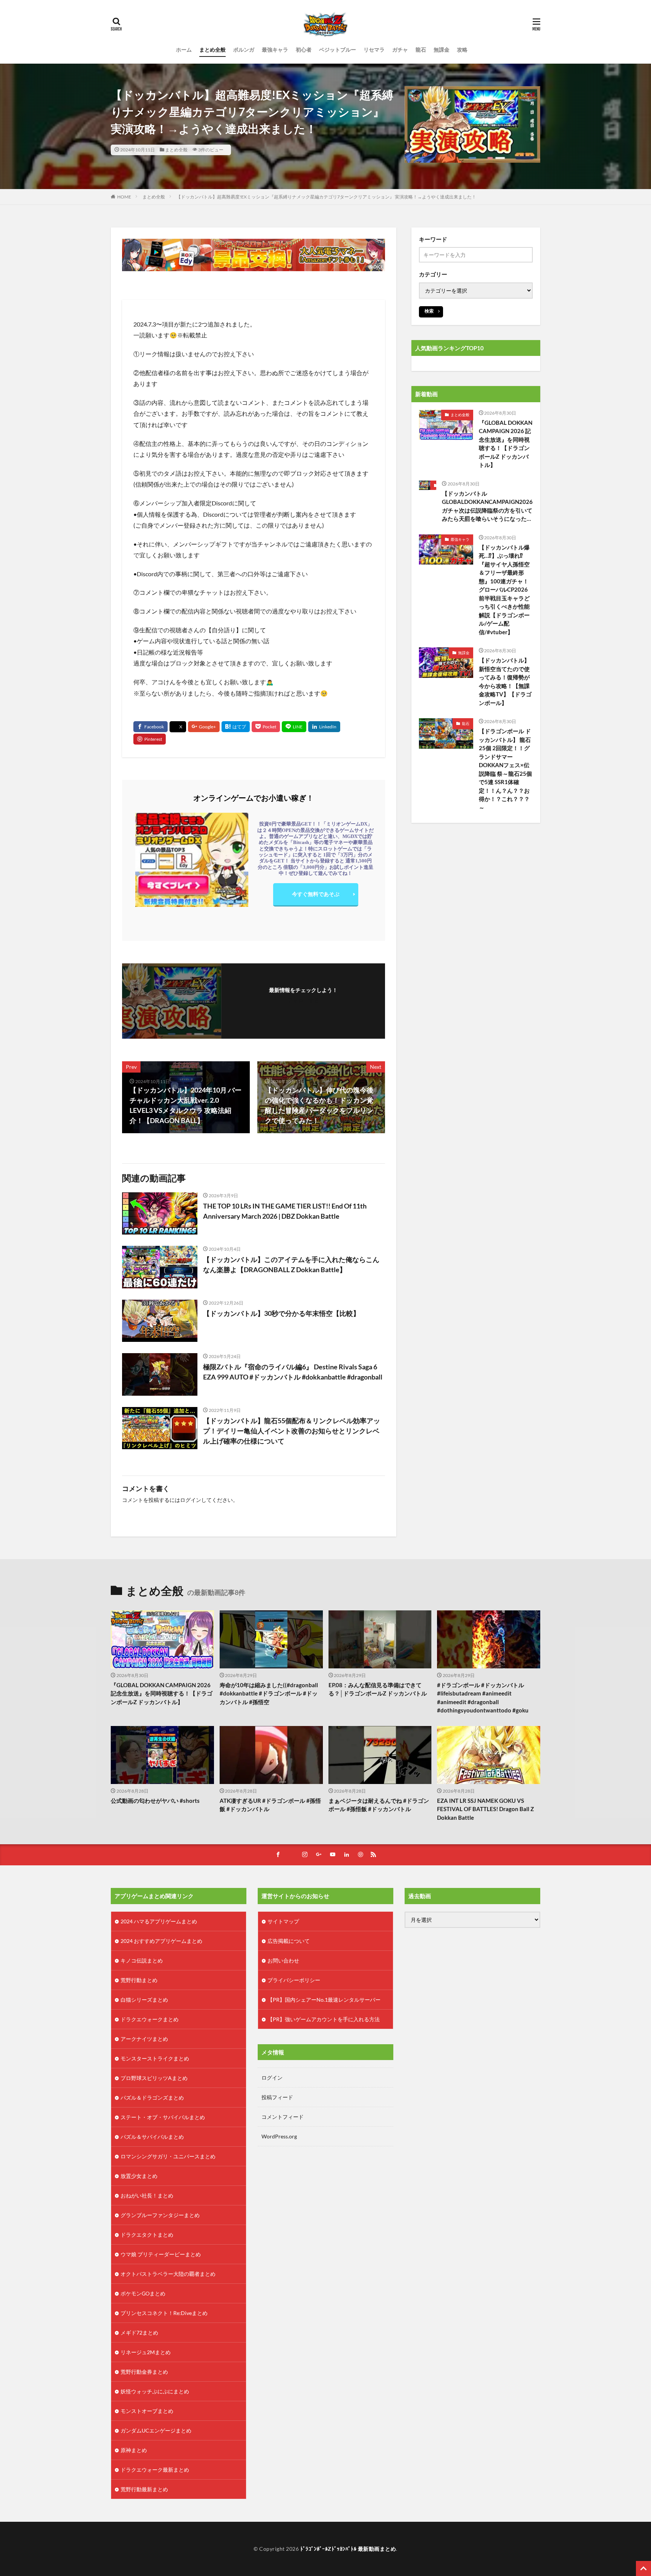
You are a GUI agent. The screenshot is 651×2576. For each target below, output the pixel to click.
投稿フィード (277, 2097)
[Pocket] (266, 727)
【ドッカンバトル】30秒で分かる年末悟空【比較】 (281, 1313)
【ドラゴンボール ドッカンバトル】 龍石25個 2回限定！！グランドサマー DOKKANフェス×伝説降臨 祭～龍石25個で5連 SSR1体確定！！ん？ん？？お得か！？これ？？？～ (505, 769)
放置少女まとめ (139, 2176)
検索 (429, 311)
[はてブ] (236, 727)
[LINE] (294, 727)
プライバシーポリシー (294, 1980)
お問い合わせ (283, 1960)
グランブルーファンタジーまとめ (160, 2215)
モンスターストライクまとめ (155, 2058)
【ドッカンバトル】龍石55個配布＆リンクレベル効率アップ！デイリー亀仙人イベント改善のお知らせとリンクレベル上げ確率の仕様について (292, 1431)
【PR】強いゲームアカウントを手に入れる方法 (324, 2019)
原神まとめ (134, 2450)
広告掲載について (289, 1941)
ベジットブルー (338, 50)
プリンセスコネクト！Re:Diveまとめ (164, 2313)
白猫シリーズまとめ (144, 2000)
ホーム (184, 50)
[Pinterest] (150, 739)
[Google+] (204, 727)
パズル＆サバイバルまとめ (152, 2137)
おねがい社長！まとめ (147, 2195)
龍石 (421, 50)
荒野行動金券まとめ (144, 2372)
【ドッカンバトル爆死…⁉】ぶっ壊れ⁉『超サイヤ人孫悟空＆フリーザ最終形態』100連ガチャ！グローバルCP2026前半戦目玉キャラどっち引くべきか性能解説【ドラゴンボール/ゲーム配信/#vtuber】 (504, 590)
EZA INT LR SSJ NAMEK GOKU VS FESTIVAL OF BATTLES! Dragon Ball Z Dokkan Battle (485, 1809)
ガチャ (400, 50)
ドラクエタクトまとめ (147, 2235)
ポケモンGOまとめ (143, 2293)
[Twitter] (178, 727)
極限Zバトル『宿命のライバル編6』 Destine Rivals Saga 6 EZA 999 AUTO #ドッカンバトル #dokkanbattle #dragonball (293, 1372)
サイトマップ (283, 1921)
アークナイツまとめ (144, 2039)
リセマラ (374, 50)
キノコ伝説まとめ (142, 1960)
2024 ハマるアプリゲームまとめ (159, 1921)
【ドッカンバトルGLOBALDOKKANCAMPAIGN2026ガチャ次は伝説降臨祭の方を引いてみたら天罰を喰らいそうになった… (487, 506)
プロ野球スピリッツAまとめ (154, 2078)
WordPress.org (279, 2136)
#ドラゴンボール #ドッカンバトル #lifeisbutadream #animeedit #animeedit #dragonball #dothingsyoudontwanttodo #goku (483, 1698)
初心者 (304, 50)
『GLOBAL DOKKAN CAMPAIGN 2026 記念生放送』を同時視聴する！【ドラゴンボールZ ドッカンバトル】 (506, 444)
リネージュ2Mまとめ (146, 2352)
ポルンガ (244, 50)
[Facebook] (151, 727)
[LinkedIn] (324, 727)
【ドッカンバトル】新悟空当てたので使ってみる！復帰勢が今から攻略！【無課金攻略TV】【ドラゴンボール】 (505, 681)
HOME (124, 197)
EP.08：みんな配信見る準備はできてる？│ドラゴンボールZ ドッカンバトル (378, 1689)
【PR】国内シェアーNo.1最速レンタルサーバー (324, 2000)
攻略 (462, 50)
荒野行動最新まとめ (144, 2489)
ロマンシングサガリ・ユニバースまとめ (168, 2156)
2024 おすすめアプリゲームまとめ (161, 1941)
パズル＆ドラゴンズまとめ (152, 2098)
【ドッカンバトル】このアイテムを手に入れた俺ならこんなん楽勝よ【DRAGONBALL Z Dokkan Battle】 (291, 1264)
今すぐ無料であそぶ (316, 894)
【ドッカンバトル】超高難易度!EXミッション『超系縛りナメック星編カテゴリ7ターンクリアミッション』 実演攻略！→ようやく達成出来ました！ (326, 197)
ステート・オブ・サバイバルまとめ (163, 2117)
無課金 (442, 50)
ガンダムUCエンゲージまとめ (156, 2430)
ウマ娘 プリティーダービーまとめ (161, 2254)
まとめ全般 (212, 50)
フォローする (303, 1000)
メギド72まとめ (139, 2333)
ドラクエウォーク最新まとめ (155, 2470)
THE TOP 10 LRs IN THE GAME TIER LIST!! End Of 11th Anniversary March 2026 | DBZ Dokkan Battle (285, 1211)
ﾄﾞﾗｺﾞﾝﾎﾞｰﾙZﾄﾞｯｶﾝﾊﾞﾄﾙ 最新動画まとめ (348, 2549)
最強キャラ (275, 50)
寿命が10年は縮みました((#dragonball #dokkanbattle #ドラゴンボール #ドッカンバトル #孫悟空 (269, 1693)
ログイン (191, 1500)
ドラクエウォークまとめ (150, 2019)
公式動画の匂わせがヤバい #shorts (155, 1801)
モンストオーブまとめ (147, 2411)
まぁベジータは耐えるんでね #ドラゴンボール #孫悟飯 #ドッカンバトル (379, 1805)
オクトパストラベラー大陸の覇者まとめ (168, 2274)
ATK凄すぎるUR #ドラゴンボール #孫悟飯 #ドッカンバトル (270, 1805)
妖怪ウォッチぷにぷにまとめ (155, 2391)
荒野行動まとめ (139, 1980)
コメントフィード (283, 2117)
